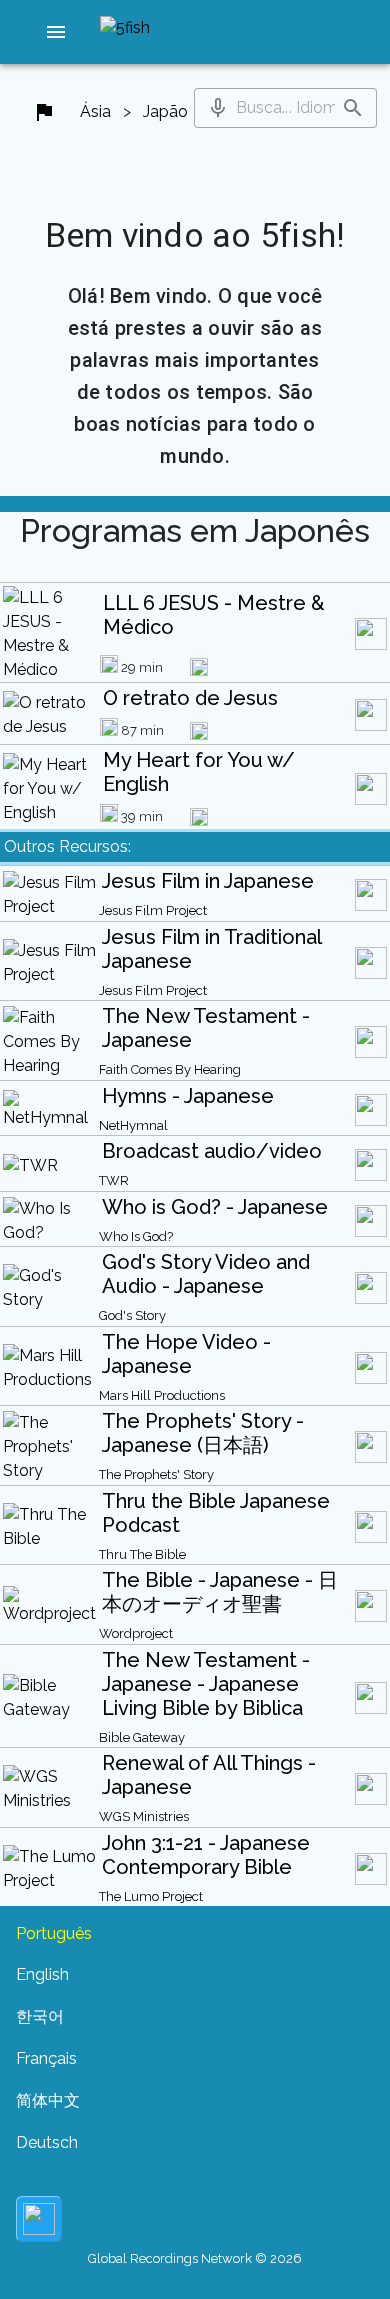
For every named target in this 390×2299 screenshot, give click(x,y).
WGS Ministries (144, 1816)
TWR (114, 1180)
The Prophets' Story (156, 1474)
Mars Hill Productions (162, 1395)
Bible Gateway (142, 1737)
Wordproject (136, 1633)
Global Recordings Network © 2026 (195, 2258)
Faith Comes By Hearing (170, 1069)
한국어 (40, 2016)
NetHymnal (133, 1125)
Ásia (95, 111)
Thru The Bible (142, 1554)
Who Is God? (136, 1236)
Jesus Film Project (153, 910)
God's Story (132, 1315)
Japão (165, 111)
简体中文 (48, 2100)
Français (46, 2058)
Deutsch (47, 2142)
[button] (56, 32)
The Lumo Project (151, 1896)
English (42, 1974)
